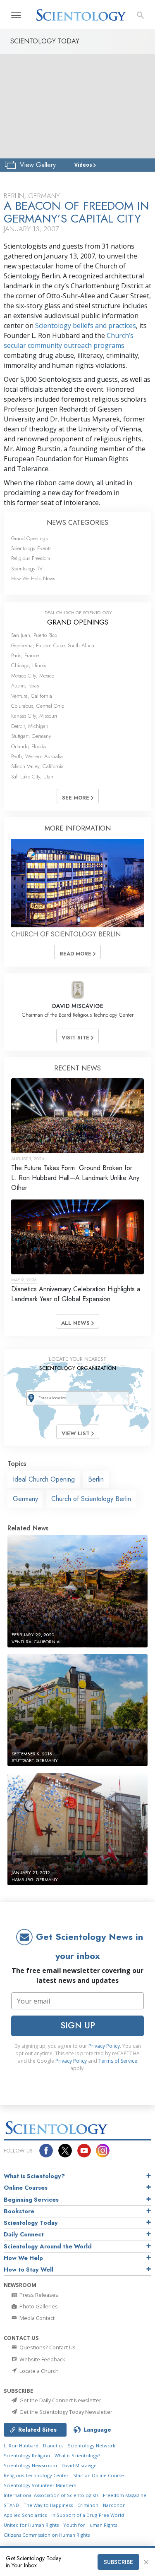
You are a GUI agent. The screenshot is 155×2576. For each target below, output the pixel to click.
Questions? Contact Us (47, 2347)
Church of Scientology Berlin (91, 1499)
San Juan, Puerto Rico (34, 635)
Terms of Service (118, 2061)
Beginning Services (31, 2200)
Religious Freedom (31, 558)
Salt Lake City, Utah (32, 777)
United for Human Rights (31, 2525)
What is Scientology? (34, 2176)
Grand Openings (29, 538)
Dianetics (53, 2446)
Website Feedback (42, 2359)
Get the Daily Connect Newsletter (60, 2400)
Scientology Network (92, 2446)
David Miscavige (79, 2465)
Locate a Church (38, 2371)
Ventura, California (32, 696)
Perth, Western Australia (37, 756)
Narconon (114, 2505)
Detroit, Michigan (30, 726)
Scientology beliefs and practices (86, 326)
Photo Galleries (38, 2306)
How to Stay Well (29, 2270)
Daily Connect (24, 2234)
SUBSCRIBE (118, 2562)
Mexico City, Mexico (33, 676)
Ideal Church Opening (44, 1479)
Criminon (88, 2505)
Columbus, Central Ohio (38, 706)
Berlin (96, 1479)
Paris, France (25, 655)
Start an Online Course (99, 2475)
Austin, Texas (25, 686)
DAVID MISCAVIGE (78, 1006)
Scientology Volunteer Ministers (40, 2485)
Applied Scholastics (25, 2515)
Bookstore (19, 2211)
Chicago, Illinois (29, 665)
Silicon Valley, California (37, 766)
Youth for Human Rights (90, 2525)
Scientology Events (31, 548)
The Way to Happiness (48, 2505)
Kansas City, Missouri (34, 716)
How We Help (23, 2258)
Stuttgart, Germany (31, 736)
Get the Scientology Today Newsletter (65, 2412)
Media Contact (36, 2318)
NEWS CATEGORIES (77, 523)
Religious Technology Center (36, 2475)
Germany (25, 1499)
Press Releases (38, 2295)
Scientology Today (31, 2223)
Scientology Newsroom (30, 2465)
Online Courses (26, 2188)
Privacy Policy (104, 2046)
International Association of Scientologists (51, 2495)
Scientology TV (27, 569)
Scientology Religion (27, 2455)
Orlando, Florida (29, 746)
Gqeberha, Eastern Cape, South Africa (53, 645)
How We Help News (33, 578)
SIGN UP (78, 2025)
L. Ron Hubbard (21, 2446)
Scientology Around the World (48, 2246)
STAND (11, 2505)
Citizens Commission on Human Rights (47, 2535)
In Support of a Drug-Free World (88, 2515)
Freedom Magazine (125, 2495)
